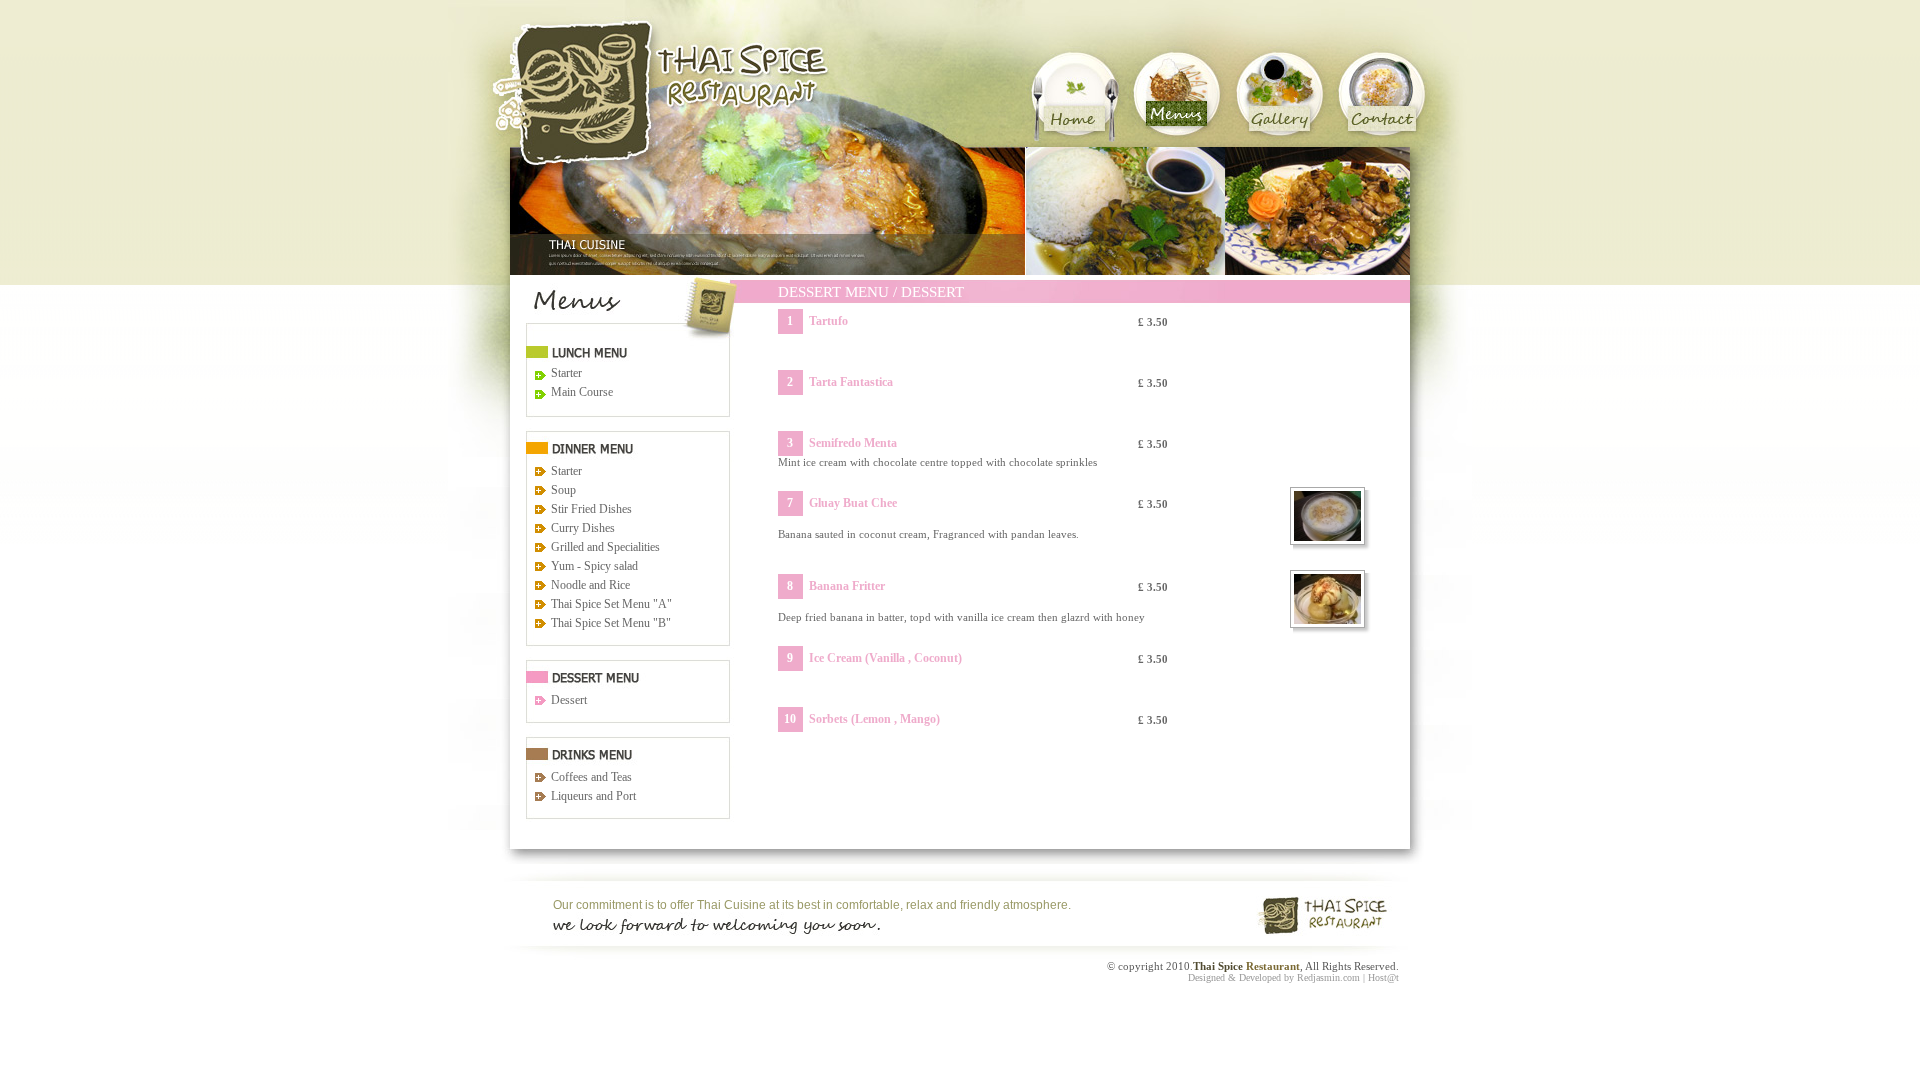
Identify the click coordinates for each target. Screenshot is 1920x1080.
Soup (563, 490)
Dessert (569, 700)
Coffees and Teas (591, 777)
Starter (566, 373)
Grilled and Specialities (605, 547)
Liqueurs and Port (593, 796)
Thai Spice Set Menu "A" (611, 604)
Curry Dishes (583, 528)
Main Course (582, 392)
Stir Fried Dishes (591, 509)
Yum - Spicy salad (594, 566)
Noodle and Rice (590, 585)
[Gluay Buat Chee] (1332, 516)
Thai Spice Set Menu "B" (611, 623)
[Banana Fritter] (1332, 599)
